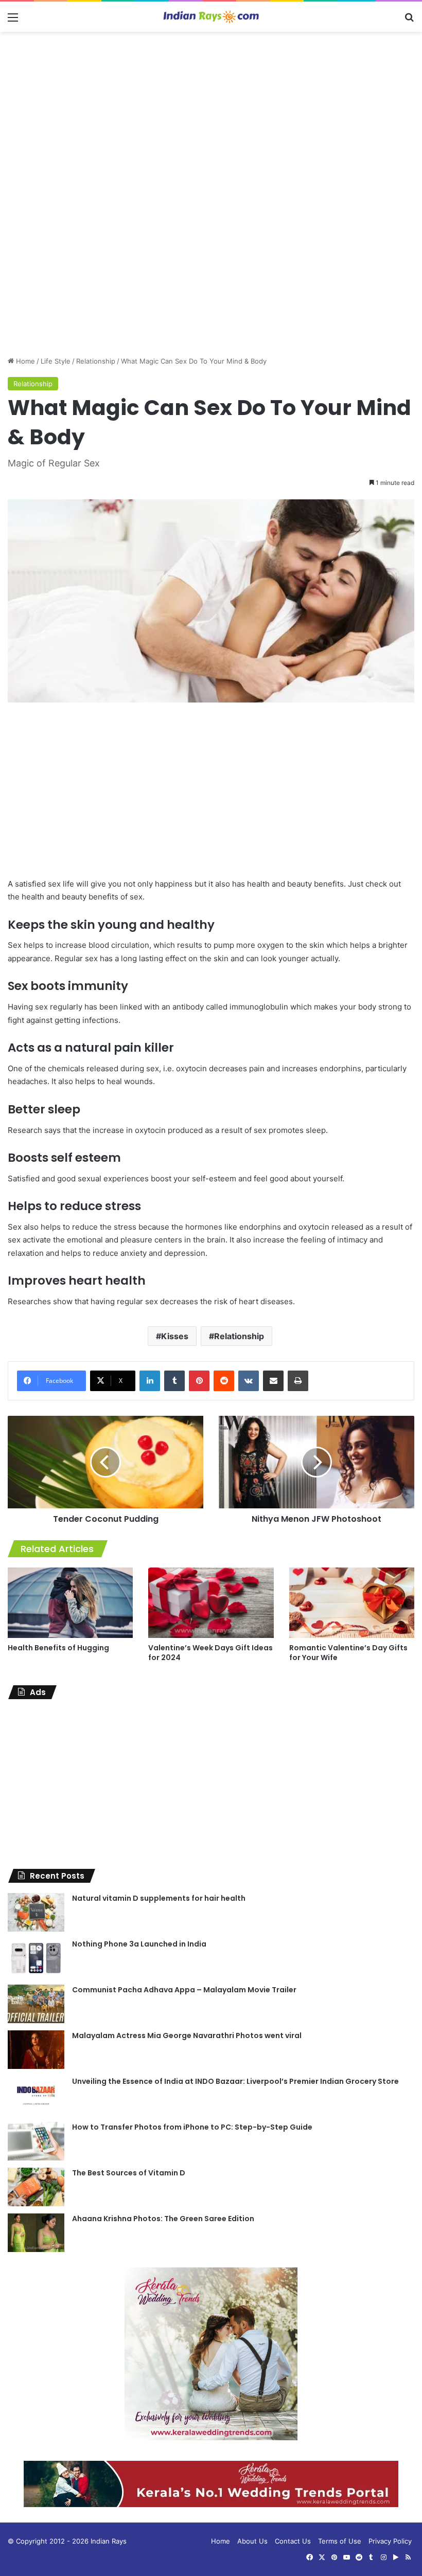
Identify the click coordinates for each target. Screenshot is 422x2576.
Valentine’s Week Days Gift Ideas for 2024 (210, 1653)
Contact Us (293, 2541)
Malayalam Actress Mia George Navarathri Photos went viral (187, 2035)
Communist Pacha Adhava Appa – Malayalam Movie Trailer (184, 1990)
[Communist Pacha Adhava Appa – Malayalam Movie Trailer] (36, 2004)
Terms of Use (340, 2541)
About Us (252, 2541)
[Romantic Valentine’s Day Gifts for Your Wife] (352, 1603)
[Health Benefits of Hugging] (70, 1603)
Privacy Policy (390, 2541)
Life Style (56, 361)
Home (24, 361)
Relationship (96, 361)
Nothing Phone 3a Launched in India (139, 1944)
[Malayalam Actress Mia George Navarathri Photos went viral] (36, 2050)
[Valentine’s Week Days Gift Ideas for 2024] (211, 1603)
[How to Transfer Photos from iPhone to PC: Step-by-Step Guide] (36, 2141)
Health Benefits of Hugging (58, 1648)
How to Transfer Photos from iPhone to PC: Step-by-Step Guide (192, 2127)
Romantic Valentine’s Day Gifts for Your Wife (348, 1653)
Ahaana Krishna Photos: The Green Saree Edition (163, 2219)
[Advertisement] (211, 114)
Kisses (175, 1336)
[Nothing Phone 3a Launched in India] (36, 1958)
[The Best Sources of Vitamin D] (36, 2187)
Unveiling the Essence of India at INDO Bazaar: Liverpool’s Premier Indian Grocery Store (235, 2081)
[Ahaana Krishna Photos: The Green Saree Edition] (36, 2233)
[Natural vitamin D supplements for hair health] (36, 1912)
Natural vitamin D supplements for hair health (159, 1898)
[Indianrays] (211, 17)
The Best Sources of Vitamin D (129, 2173)
